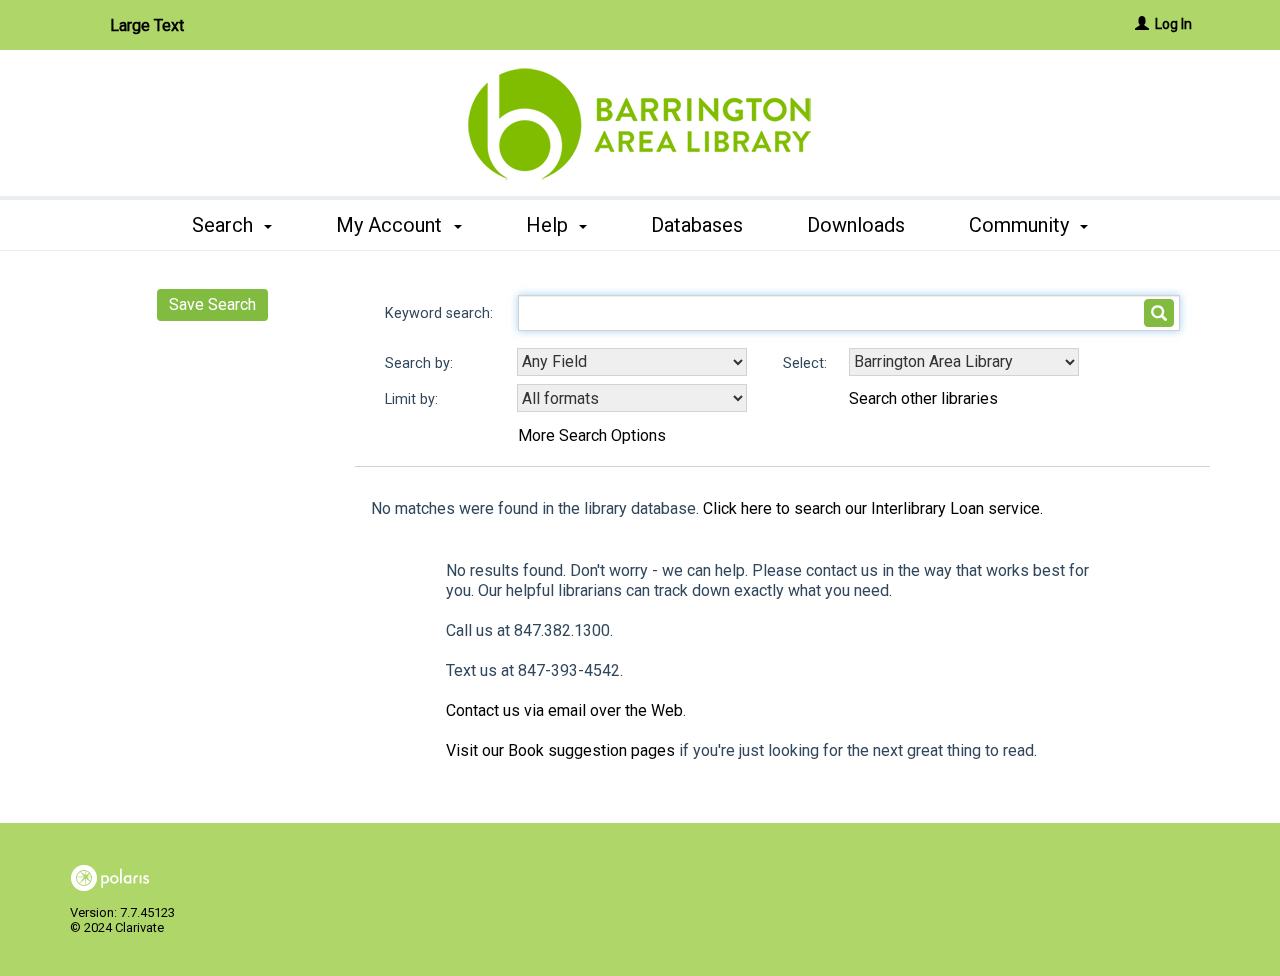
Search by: (421, 363)
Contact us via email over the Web (564, 710)
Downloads (856, 225)
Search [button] (225, 225)
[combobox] (632, 362)
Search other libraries (923, 398)
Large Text (147, 25)
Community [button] (1021, 225)
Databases (697, 225)
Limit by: (413, 399)
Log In (1173, 24)
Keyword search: (441, 313)
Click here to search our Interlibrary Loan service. (873, 508)
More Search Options (592, 435)
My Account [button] (391, 225)
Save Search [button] (212, 304)
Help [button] (549, 225)
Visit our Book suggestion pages (560, 750)
